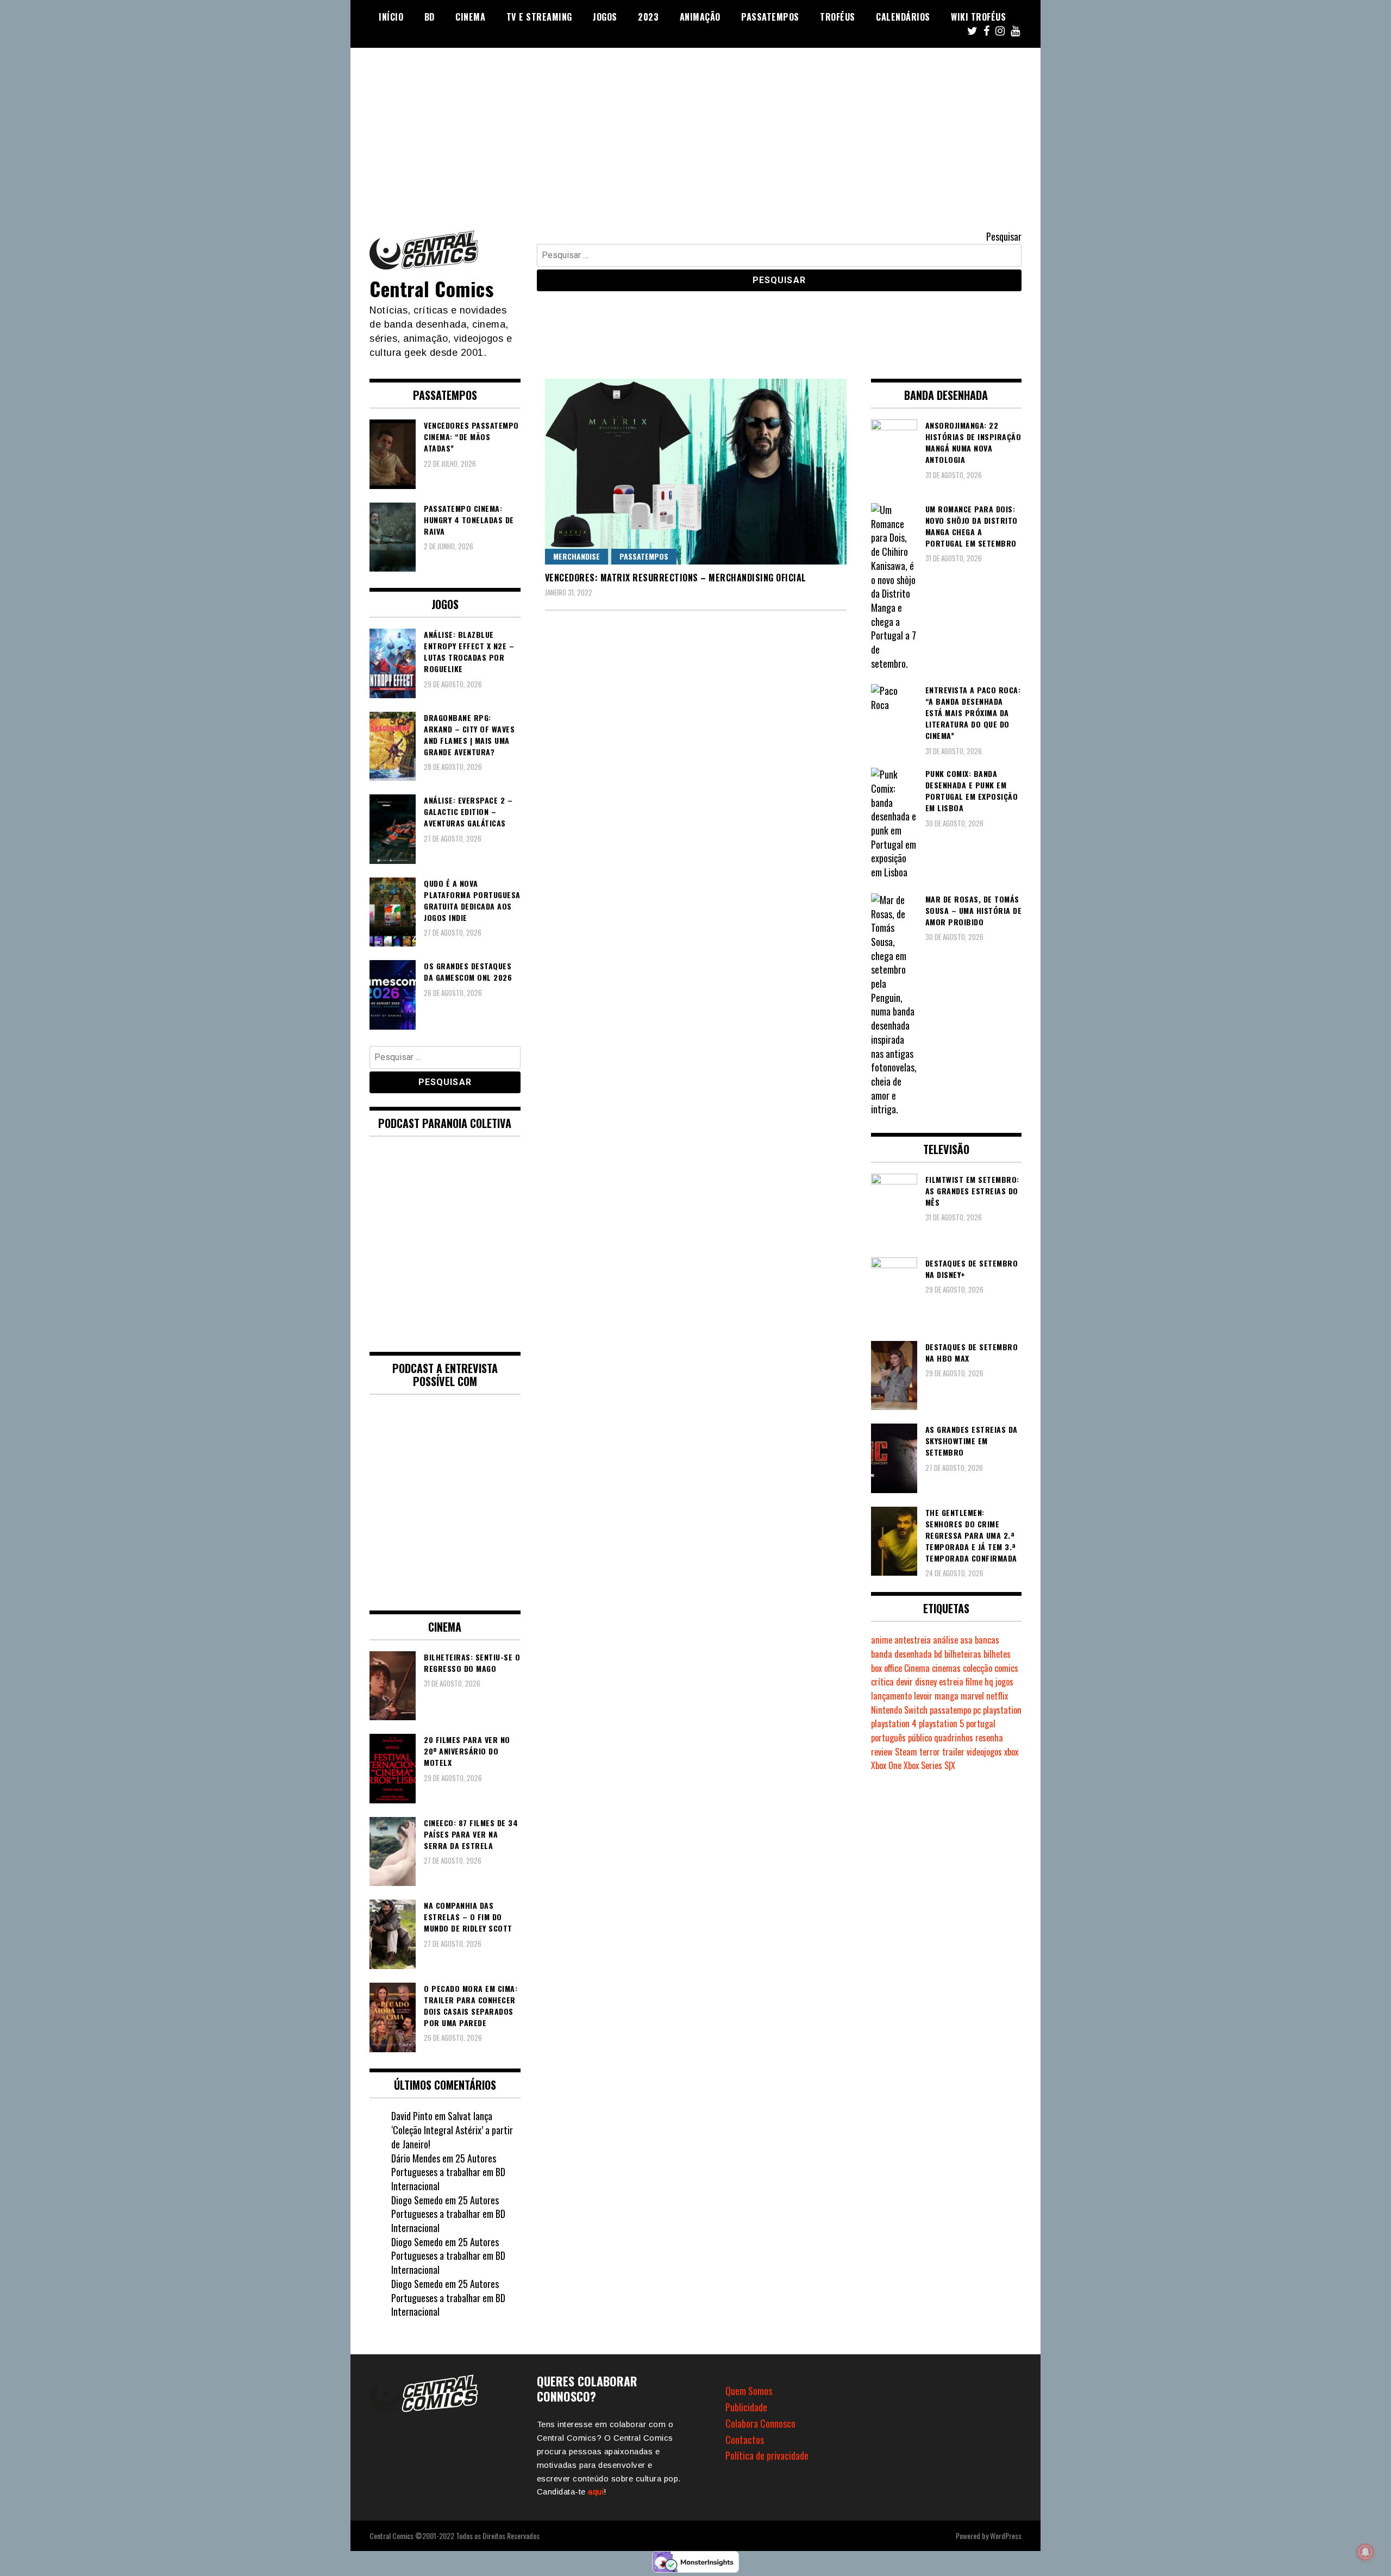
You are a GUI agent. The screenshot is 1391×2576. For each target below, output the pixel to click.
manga (947, 1696)
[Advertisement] (695, 129)
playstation (1002, 1710)
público (920, 1738)
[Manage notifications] (1365, 2552)
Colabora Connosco (760, 2423)
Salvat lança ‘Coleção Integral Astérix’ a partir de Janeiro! (452, 2130)
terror (930, 1752)
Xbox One (886, 1765)
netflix (997, 1696)
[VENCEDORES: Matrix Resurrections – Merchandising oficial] (696, 471)
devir (904, 1682)
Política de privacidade (767, 2455)
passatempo (950, 1710)
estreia (951, 1682)
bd (938, 1654)
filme (974, 1682)
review (882, 1752)
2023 (648, 17)
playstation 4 (894, 1723)
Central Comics (431, 288)
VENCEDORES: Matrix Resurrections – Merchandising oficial (676, 578)
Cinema (470, 17)
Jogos (605, 17)
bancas (987, 1640)
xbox (1011, 1752)
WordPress (1006, 2536)
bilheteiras (963, 1654)
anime (882, 1640)
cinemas (946, 1668)
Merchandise (577, 556)
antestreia (913, 1640)
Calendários (903, 17)
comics (1006, 1668)
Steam (906, 1752)
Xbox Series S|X (929, 1765)
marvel (972, 1696)
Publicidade (746, 2407)
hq (989, 1682)
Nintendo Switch (899, 1710)
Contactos (745, 2440)
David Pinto (412, 2116)
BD (430, 17)
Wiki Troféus (978, 17)
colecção (978, 1668)
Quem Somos (749, 2391)
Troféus (838, 17)
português (888, 1738)
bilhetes (997, 1654)
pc (977, 1710)
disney (926, 1682)
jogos (1004, 1682)
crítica (882, 1682)
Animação (700, 17)
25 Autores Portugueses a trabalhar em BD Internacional (448, 2172)
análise (945, 1640)
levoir (923, 1696)
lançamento (891, 1696)
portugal (981, 1723)
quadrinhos (954, 1738)
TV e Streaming (539, 17)
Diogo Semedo (417, 2200)
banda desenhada (901, 1654)
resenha (989, 1738)
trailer (953, 1752)
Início (391, 17)
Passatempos (770, 17)
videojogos (984, 1752)
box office (886, 1668)
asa (966, 1640)
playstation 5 (941, 1723)
